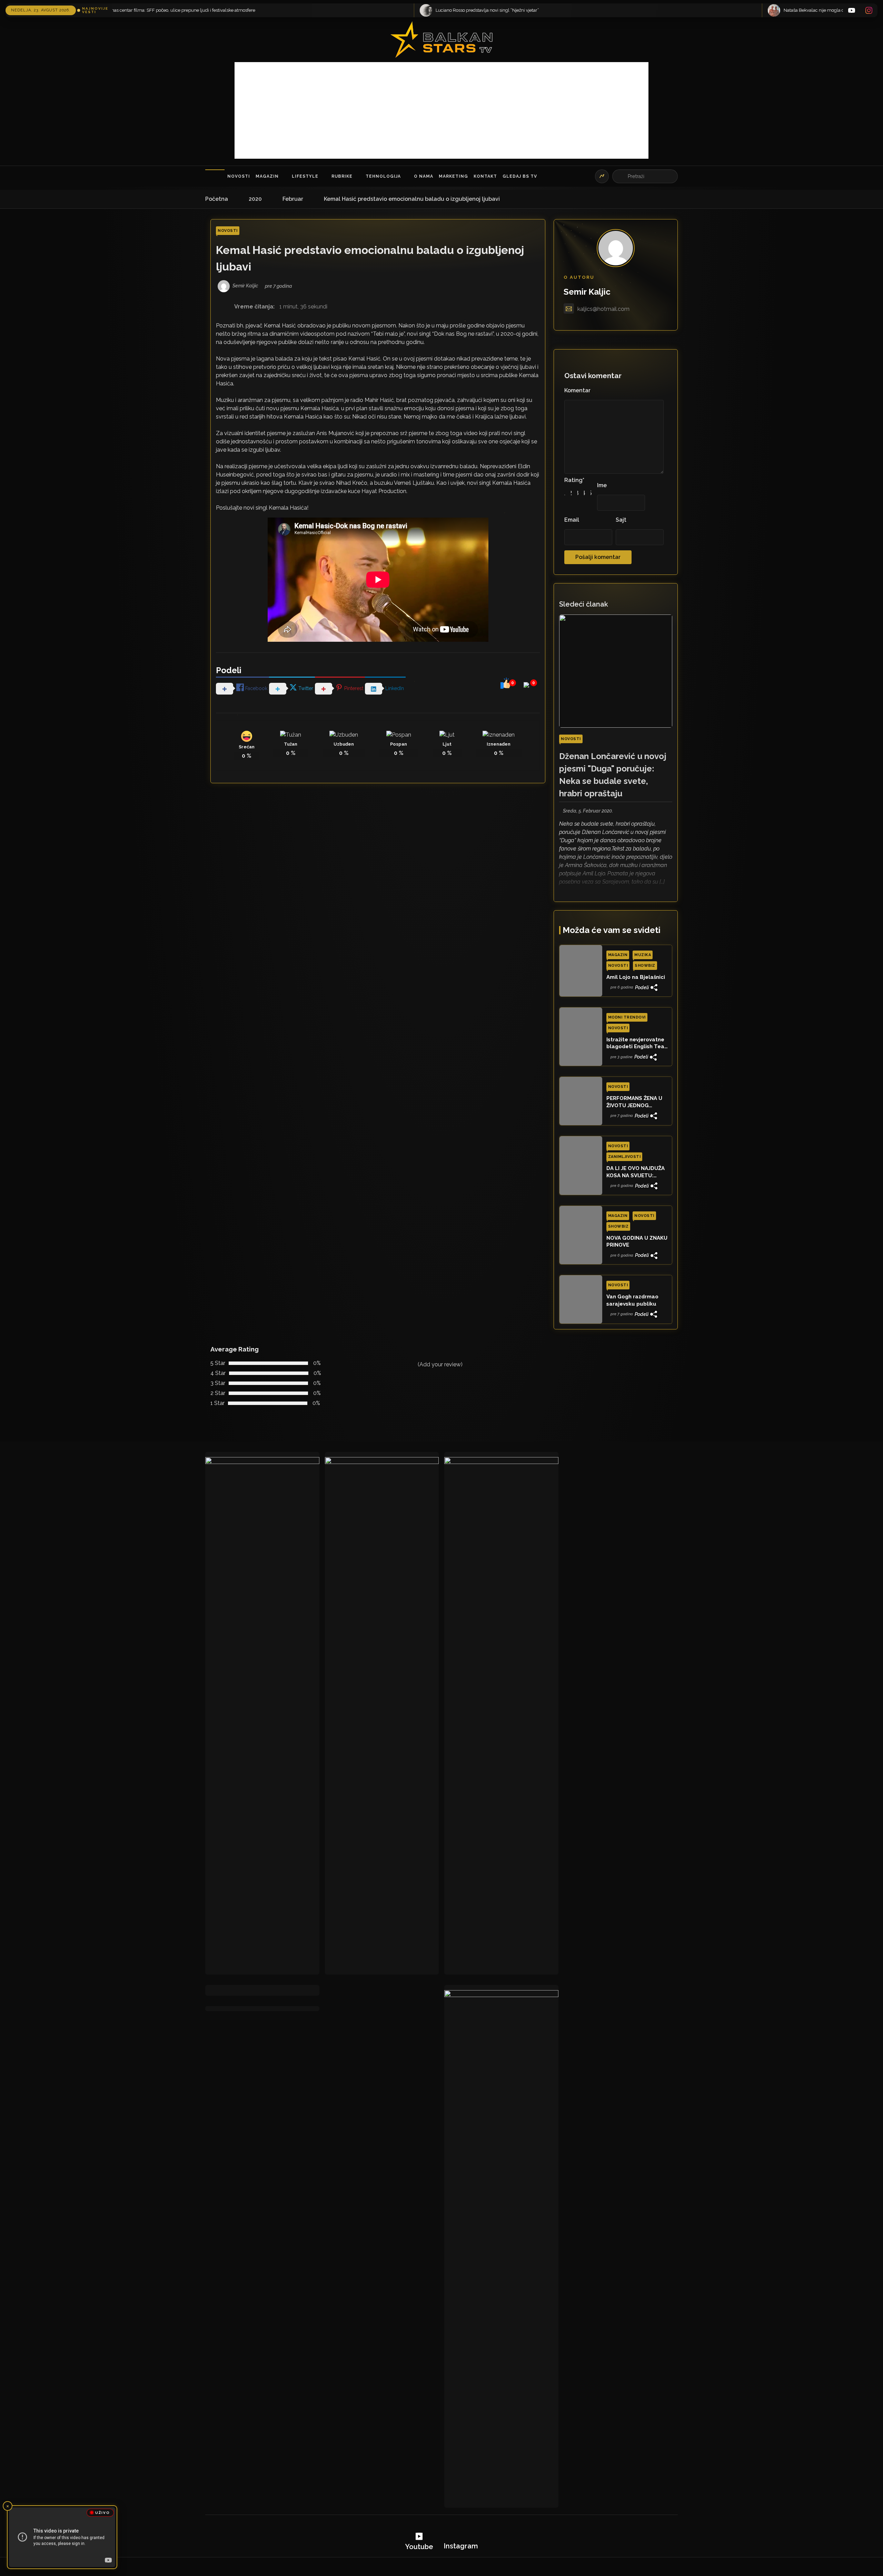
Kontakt (485, 176)
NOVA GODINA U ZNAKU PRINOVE (637, 1241)
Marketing (453, 176)
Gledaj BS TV (520, 176)
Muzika (643, 955)
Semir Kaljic (587, 292)
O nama (424, 176)
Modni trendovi (627, 1017)
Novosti (239, 176)
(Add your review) (440, 1364)
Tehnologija (383, 176)
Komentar (577, 390)
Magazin (267, 176)
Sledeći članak (584, 604)
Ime (602, 485)
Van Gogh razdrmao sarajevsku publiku (632, 1300)
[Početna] (215, 176)
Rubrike (342, 176)
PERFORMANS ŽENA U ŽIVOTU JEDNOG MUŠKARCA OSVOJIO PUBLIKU (634, 1102)
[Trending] (602, 176)
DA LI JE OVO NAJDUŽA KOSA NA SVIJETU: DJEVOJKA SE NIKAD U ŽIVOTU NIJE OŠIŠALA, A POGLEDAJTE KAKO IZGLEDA (637, 1172)
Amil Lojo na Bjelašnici (636, 977)
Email (572, 520)
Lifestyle (305, 176)
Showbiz (645, 966)
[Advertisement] (441, 110)
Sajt (621, 520)
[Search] (621, 176)
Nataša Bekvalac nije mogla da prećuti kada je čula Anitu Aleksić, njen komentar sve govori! (371, 10)
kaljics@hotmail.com (603, 309)
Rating (574, 480)
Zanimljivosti (624, 1157)
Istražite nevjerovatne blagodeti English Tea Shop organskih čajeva (636, 1043)
